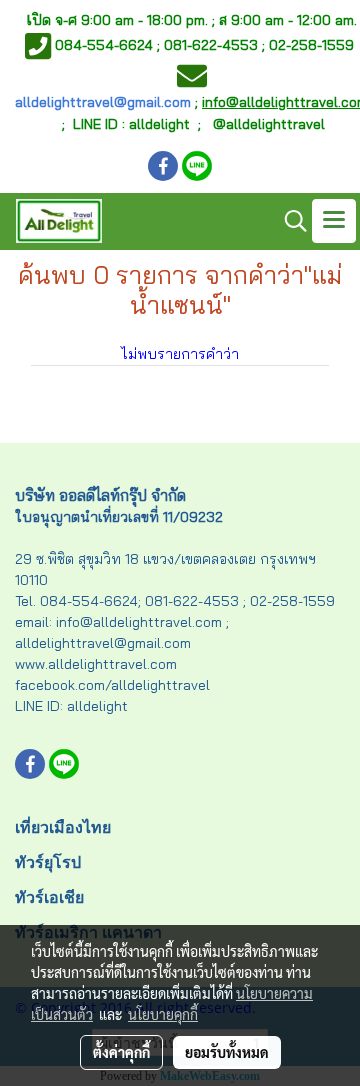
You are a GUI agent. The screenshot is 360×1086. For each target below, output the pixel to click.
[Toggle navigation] (334, 221)
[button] (289, 221)
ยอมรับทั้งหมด (227, 1052)
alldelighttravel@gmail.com (103, 102)
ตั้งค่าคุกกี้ (121, 1052)
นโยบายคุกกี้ (163, 1014)
